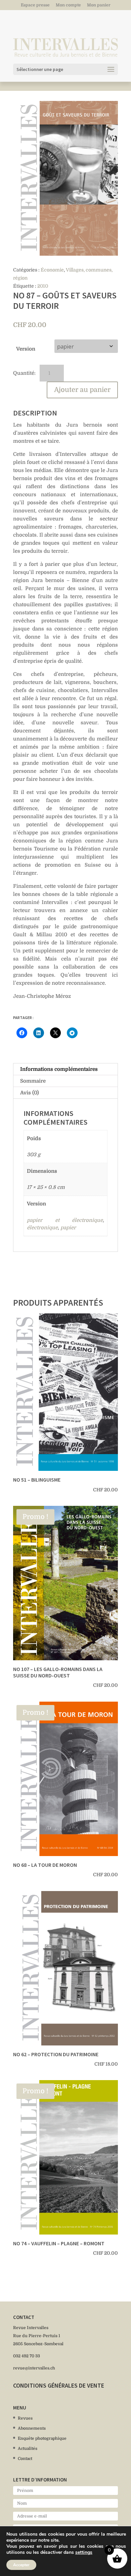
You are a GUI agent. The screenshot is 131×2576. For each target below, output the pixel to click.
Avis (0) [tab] (30, 1093)
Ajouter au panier (82, 390)
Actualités (28, 2448)
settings (84, 2552)
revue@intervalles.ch (34, 2368)
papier (68, 1228)
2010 (43, 286)
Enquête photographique (42, 2438)
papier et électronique (65, 1220)
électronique (42, 1228)
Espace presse (35, 5)
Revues (25, 2418)
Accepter (21, 2565)
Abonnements (32, 2428)
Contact (25, 2459)
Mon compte (68, 5)
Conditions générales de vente (59, 2385)
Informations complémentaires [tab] (59, 1069)
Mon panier (99, 5)
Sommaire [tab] (33, 1081)
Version (26, 349)
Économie (52, 270)
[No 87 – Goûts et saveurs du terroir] (65, 178)
